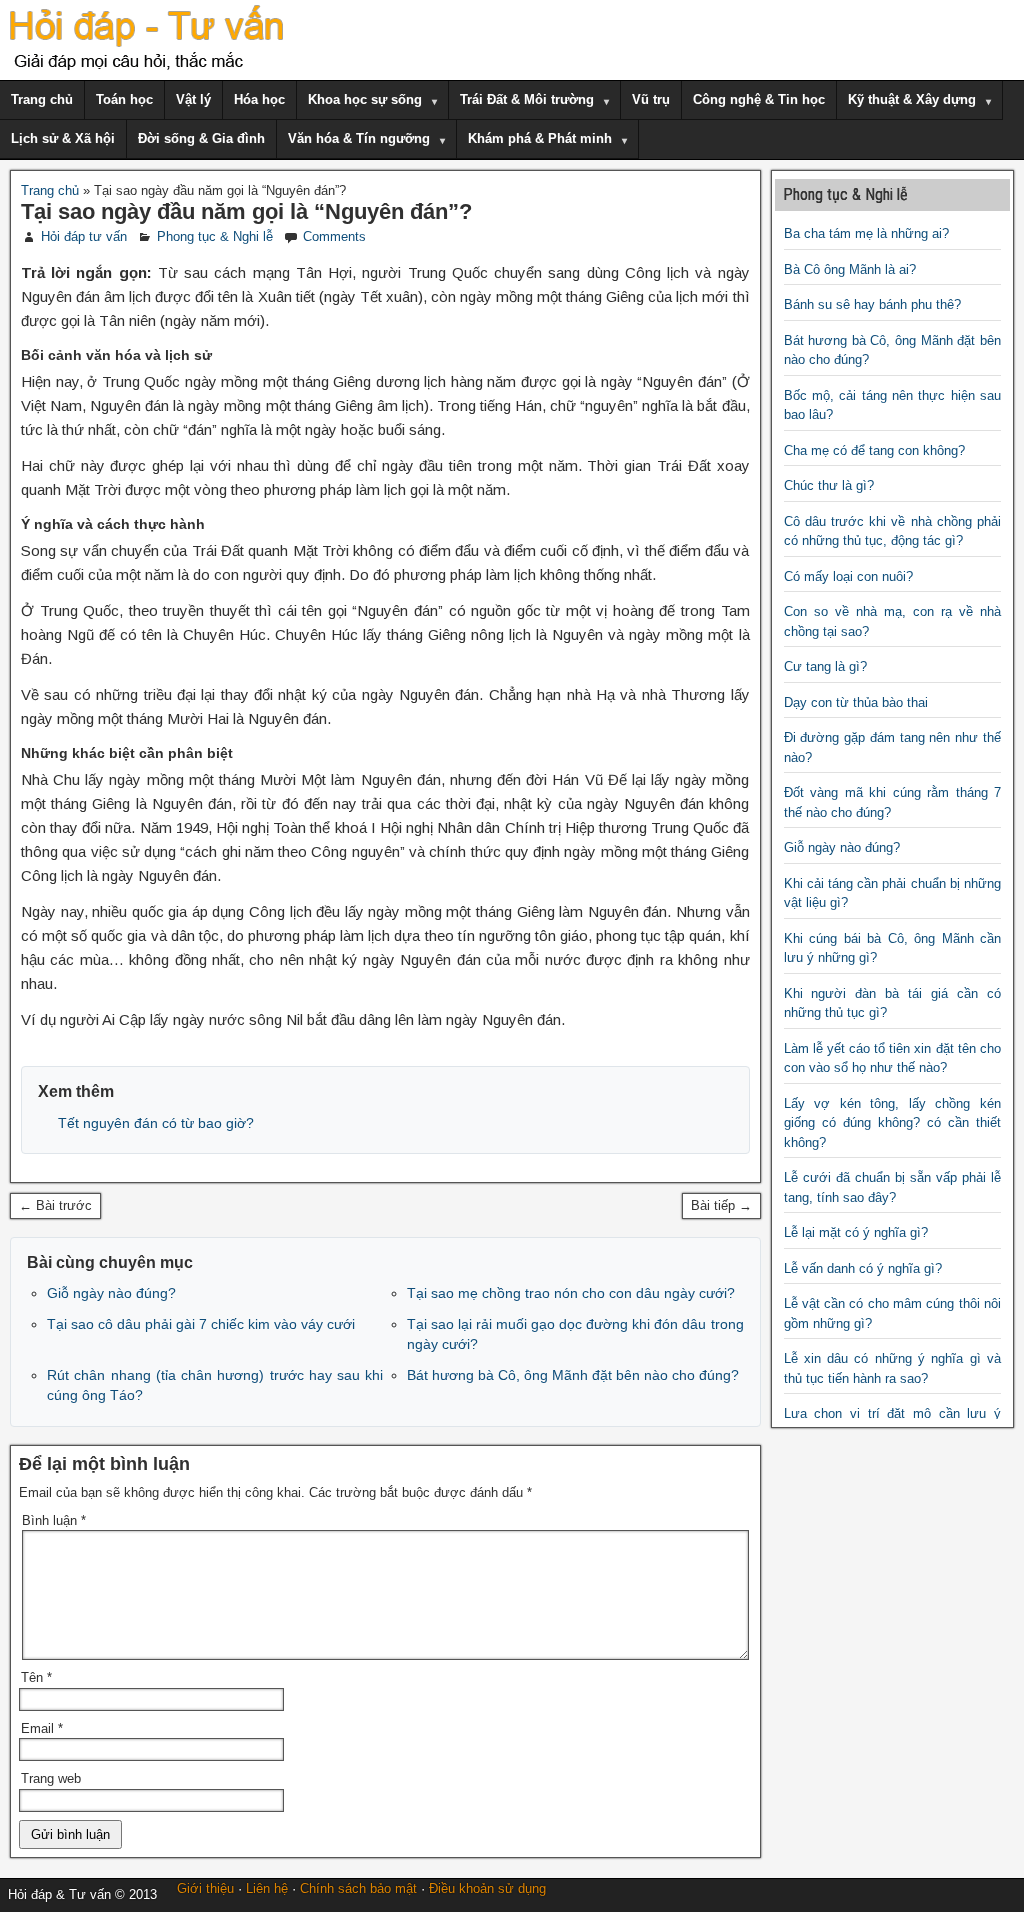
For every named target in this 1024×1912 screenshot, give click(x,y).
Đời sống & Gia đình (201, 138)
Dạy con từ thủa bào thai (856, 702)
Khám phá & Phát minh (540, 138)
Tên (36, 1677)
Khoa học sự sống (365, 99)
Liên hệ (267, 1888)
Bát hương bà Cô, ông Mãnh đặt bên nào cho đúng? (573, 1375)
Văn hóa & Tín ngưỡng (359, 138)
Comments (334, 236)
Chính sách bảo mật (358, 1888)
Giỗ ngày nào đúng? (111, 1293)
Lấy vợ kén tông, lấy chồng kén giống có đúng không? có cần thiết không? (893, 1123)
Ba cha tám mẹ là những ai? (866, 233)
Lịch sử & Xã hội (63, 138)
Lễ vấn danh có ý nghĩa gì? (863, 1268)
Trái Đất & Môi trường (527, 99)
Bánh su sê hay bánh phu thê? (872, 304)
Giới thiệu (205, 1888)
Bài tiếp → (721, 1205)
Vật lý (193, 99)
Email (42, 1728)
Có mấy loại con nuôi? (848, 576)
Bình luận (54, 1520)
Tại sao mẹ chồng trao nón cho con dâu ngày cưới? (571, 1293)
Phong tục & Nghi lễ (215, 236)
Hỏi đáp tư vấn (84, 236)
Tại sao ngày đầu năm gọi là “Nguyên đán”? (246, 211)
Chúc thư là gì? (829, 485)
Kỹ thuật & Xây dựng (912, 99)
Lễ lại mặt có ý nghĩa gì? (856, 1232)
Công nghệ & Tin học (759, 99)
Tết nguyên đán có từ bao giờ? (156, 1123)
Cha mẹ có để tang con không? (874, 450)
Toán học (124, 99)
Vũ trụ (651, 99)
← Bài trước (55, 1205)
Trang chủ (42, 99)
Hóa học (259, 99)
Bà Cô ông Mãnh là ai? (850, 269)
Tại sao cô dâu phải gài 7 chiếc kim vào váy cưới (201, 1324)
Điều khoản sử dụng (487, 1888)
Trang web (51, 1778)
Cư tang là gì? (825, 666)
